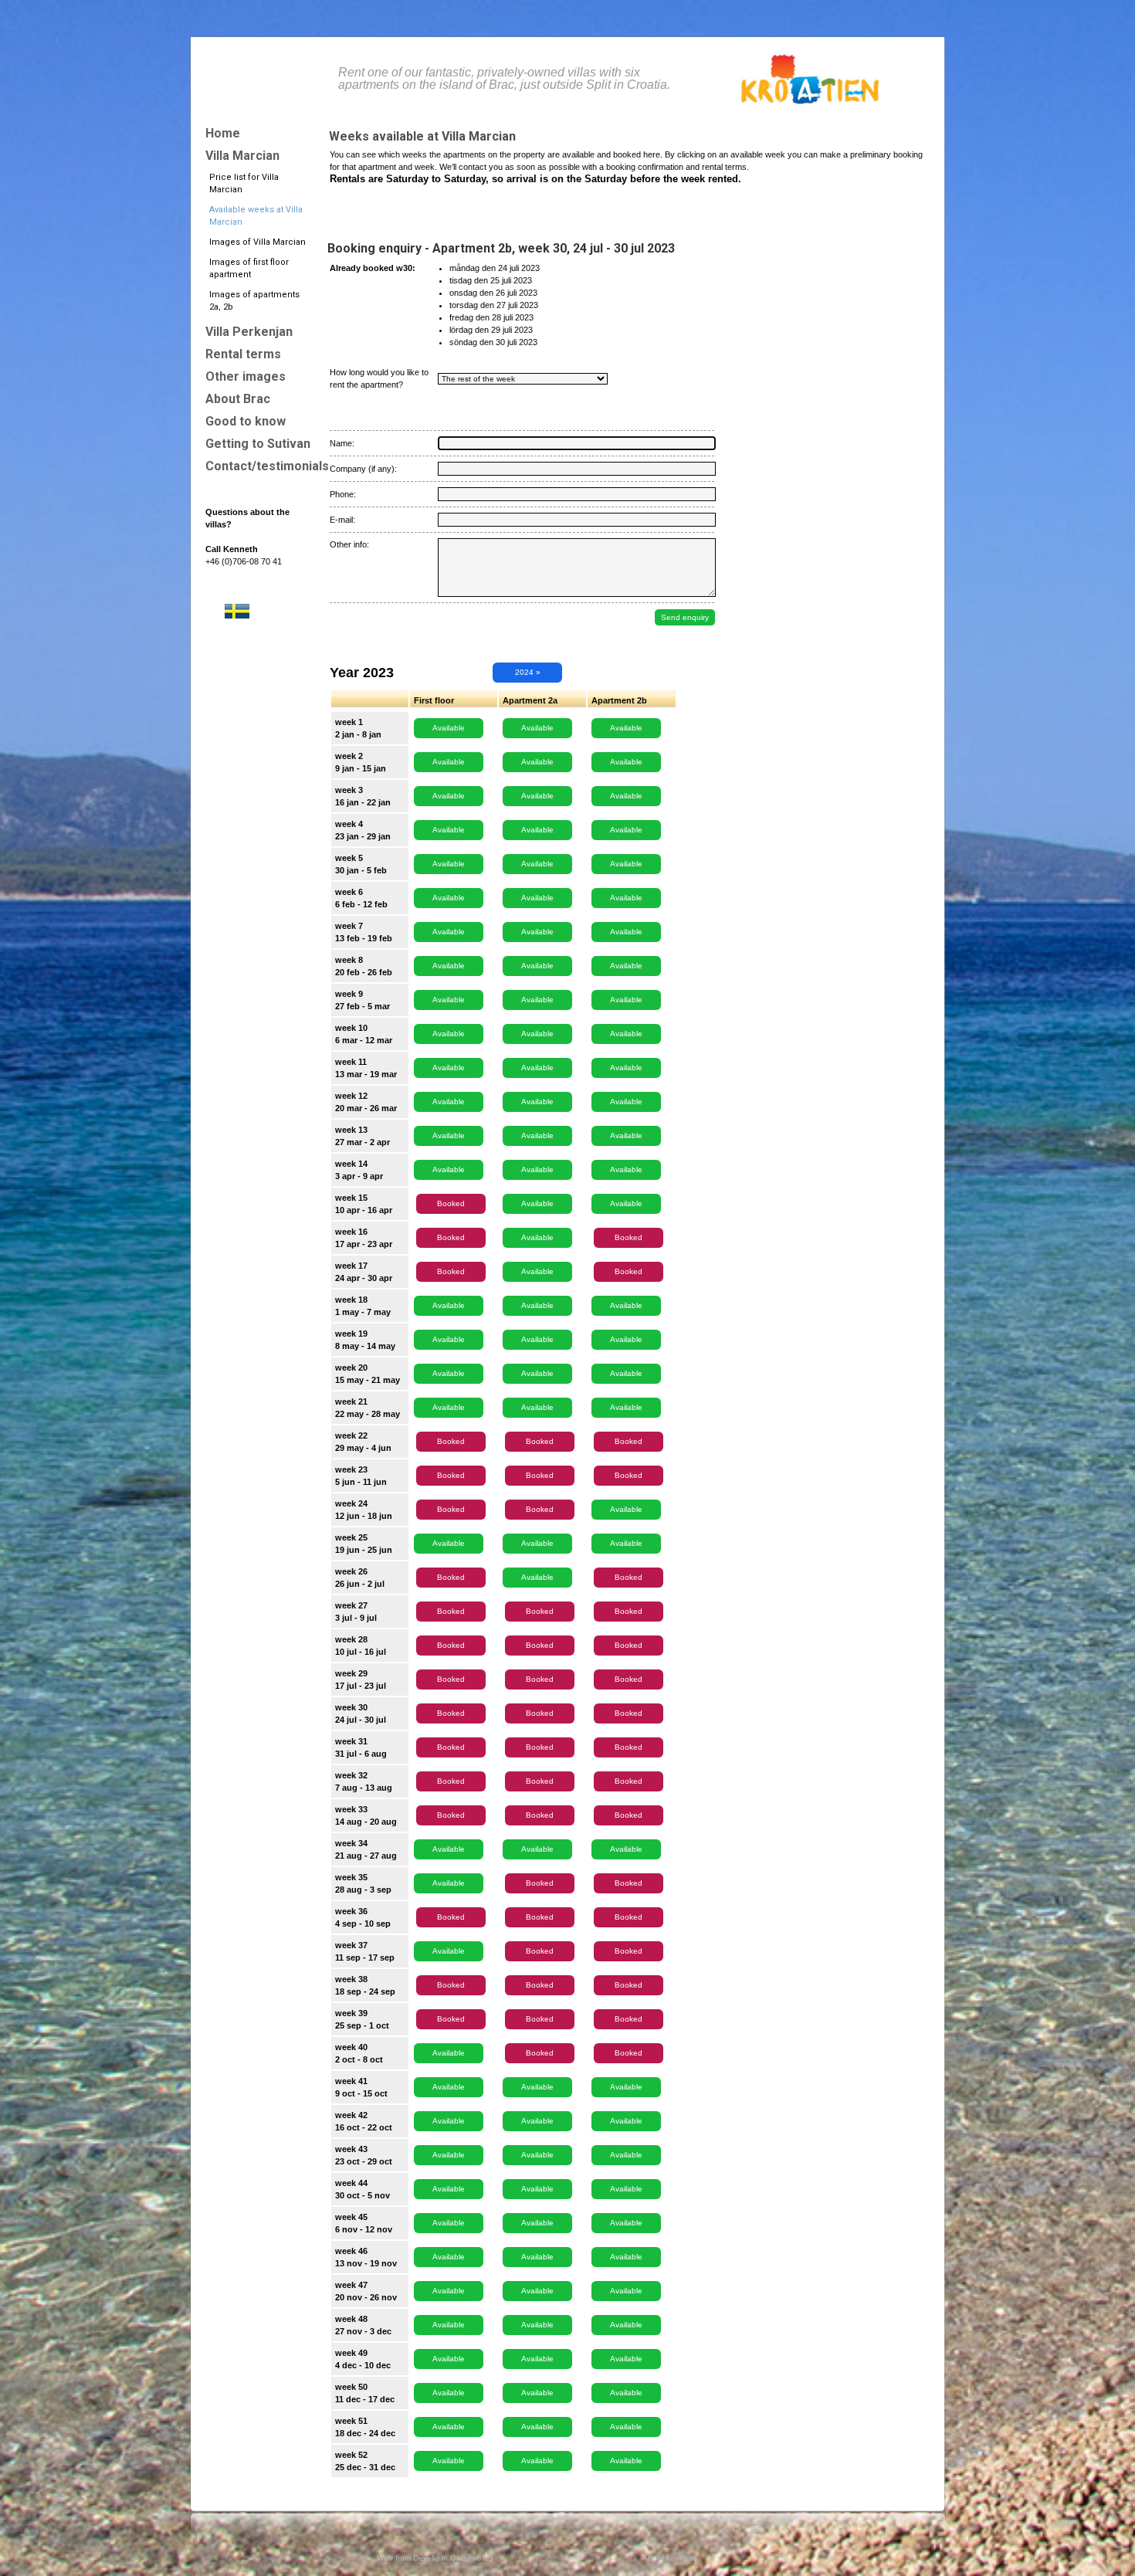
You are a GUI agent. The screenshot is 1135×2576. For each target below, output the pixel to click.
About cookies (668, 2558)
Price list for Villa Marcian (244, 183)
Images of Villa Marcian (257, 242)
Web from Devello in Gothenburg (435, 2558)
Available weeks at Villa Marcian (256, 216)
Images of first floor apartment (249, 268)
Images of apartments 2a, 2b (254, 301)
